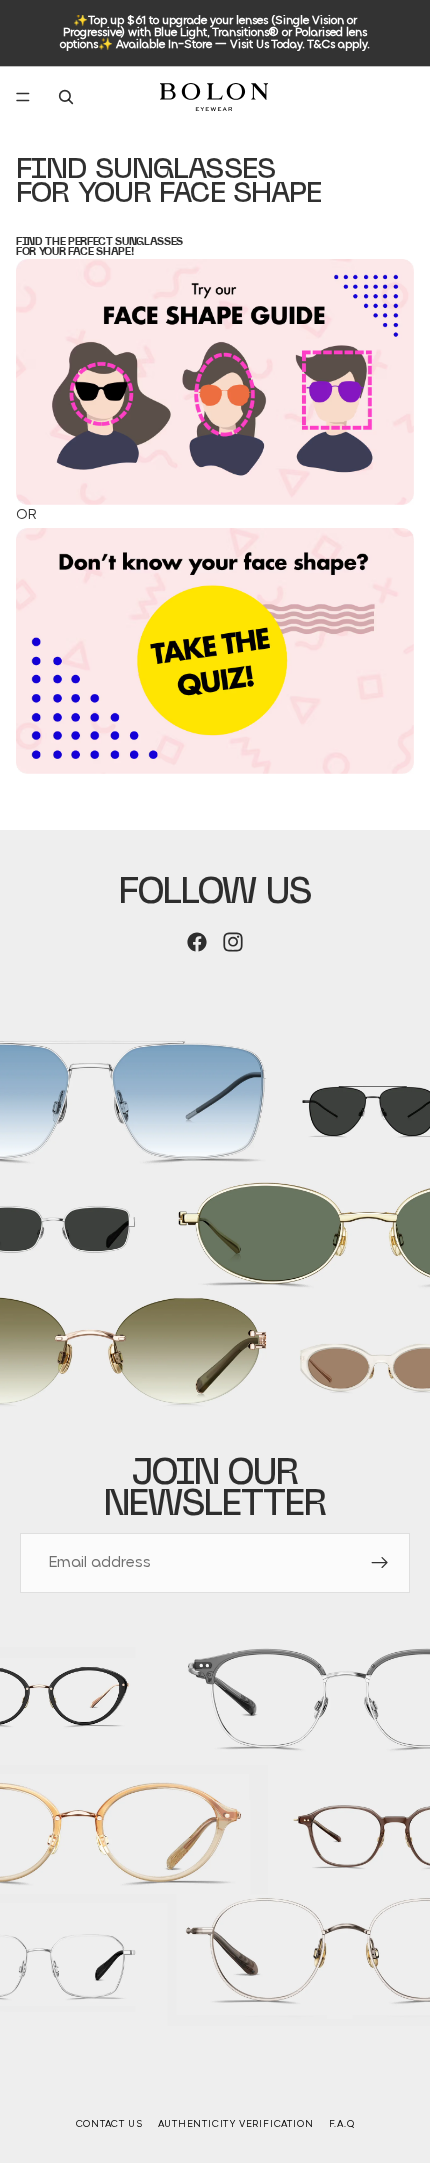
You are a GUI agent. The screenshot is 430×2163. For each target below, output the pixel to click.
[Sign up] (380, 1563)
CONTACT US (109, 2124)
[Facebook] (197, 942)
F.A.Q (342, 2124)
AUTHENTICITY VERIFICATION (236, 2124)
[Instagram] (233, 942)
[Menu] (23, 97)
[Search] (66, 97)
